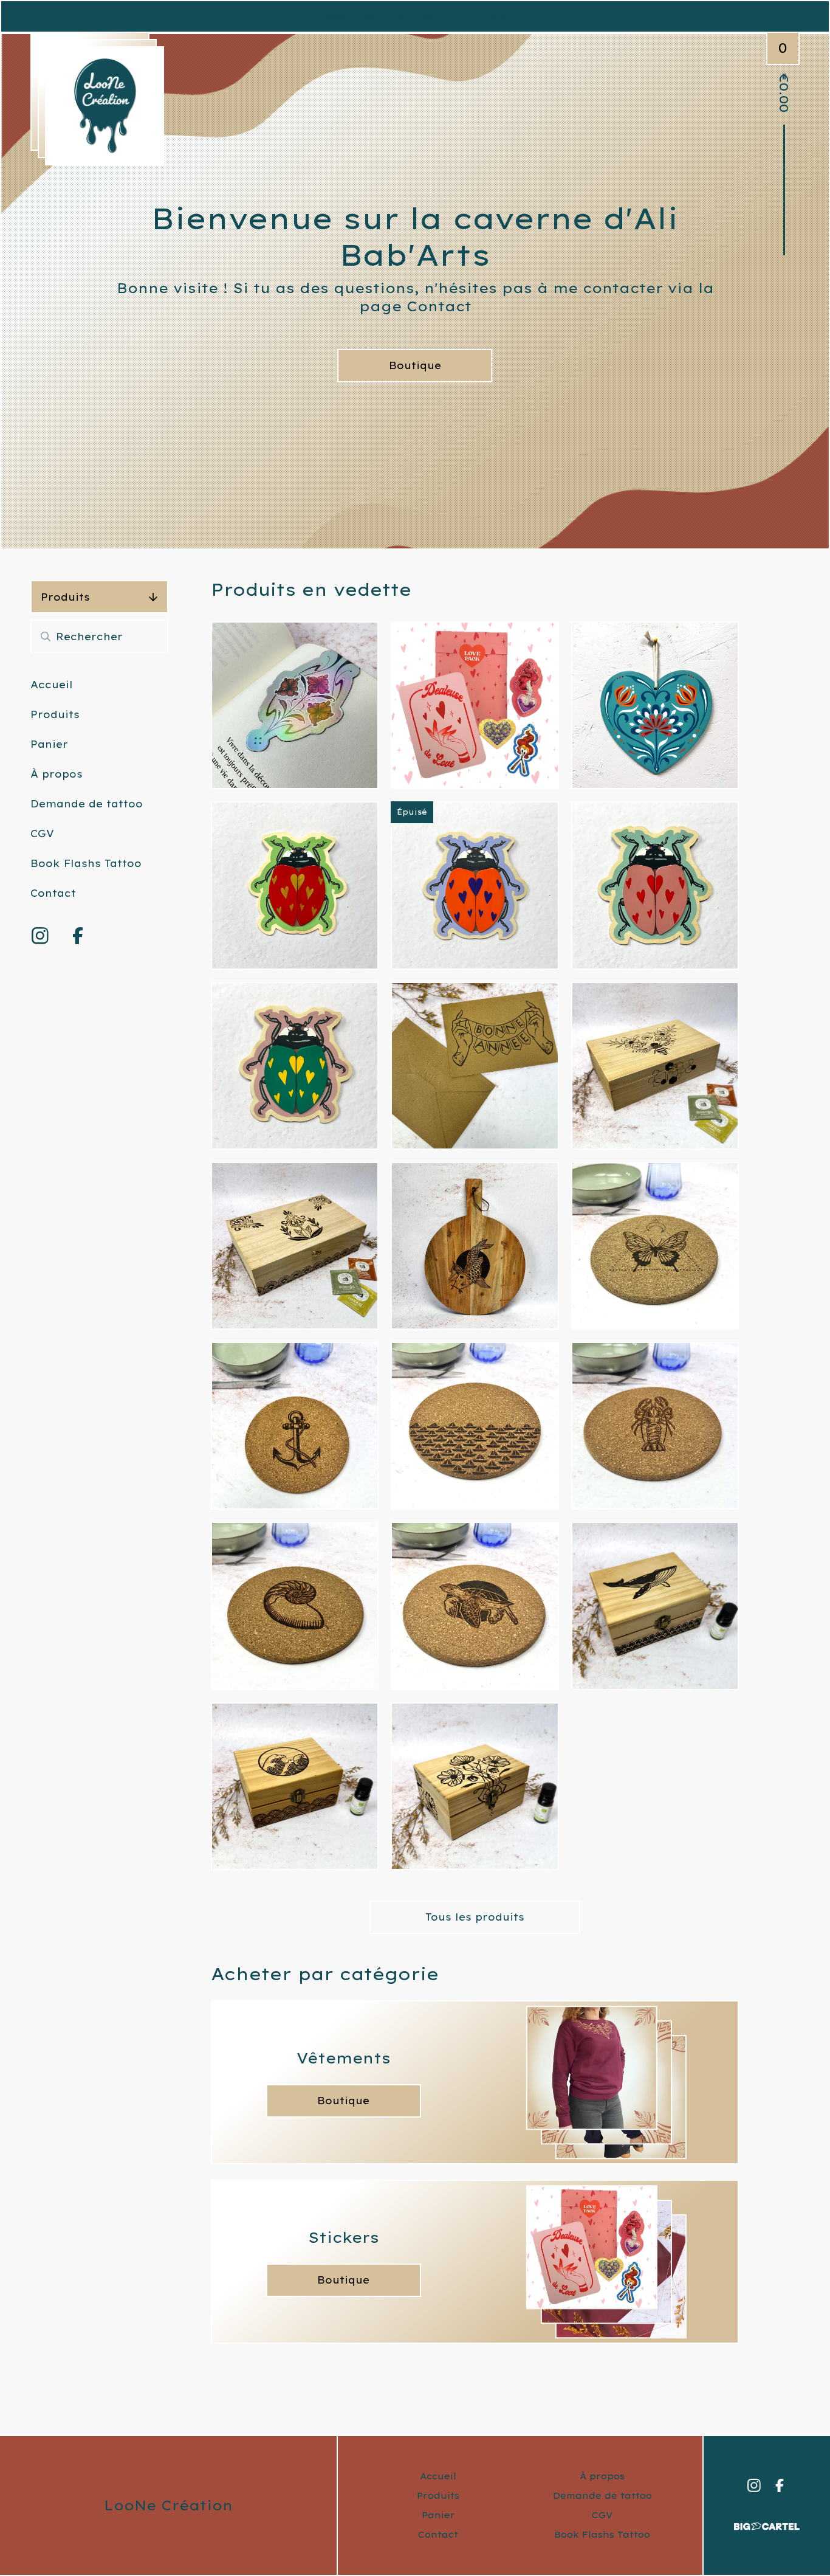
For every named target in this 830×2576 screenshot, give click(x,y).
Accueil (52, 685)
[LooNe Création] (105, 106)
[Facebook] (78, 936)
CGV (42, 834)
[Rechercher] (46, 636)
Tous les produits (475, 1917)
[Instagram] (40, 936)
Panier (49, 744)
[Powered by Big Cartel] (767, 2521)
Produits (65, 597)
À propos (57, 774)
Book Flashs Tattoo (86, 863)
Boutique (415, 365)
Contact (53, 893)
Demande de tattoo (87, 804)
